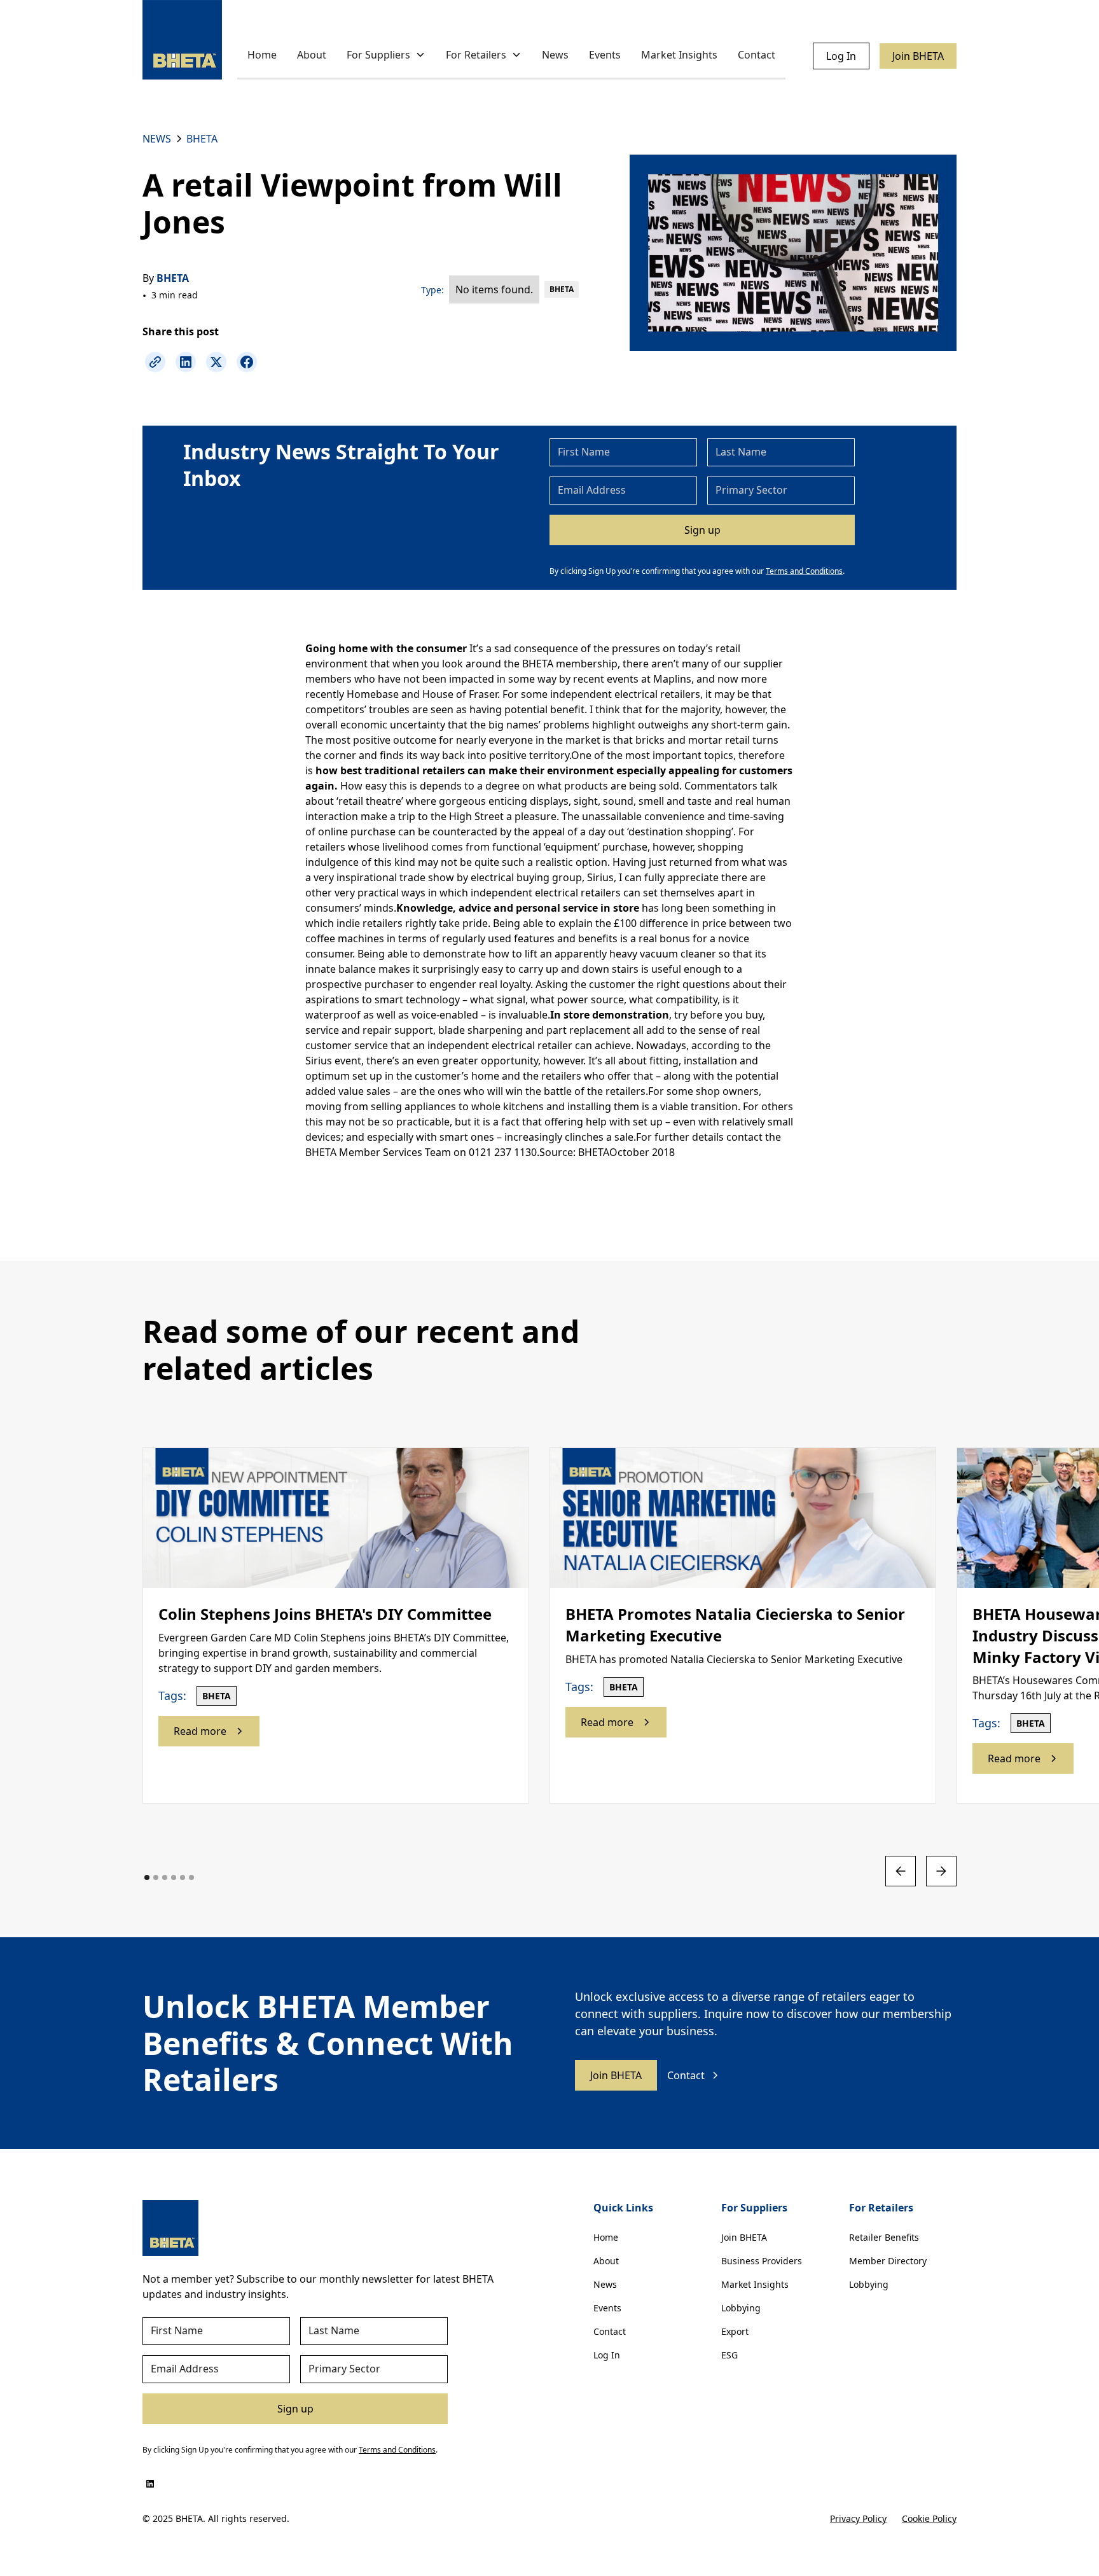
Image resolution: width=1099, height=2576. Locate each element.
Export (735, 2331)
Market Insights (679, 55)
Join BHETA (918, 56)
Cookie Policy (929, 2518)
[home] (182, 40)
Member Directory (888, 2261)
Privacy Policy (858, 2518)
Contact (757, 55)
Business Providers (762, 2261)
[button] (386, 56)
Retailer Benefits (884, 2237)
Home (262, 55)
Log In (841, 56)
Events (605, 55)
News (555, 55)
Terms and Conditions (804, 571)
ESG (729, 2355)
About (312, 55)
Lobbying (741, 2308)
